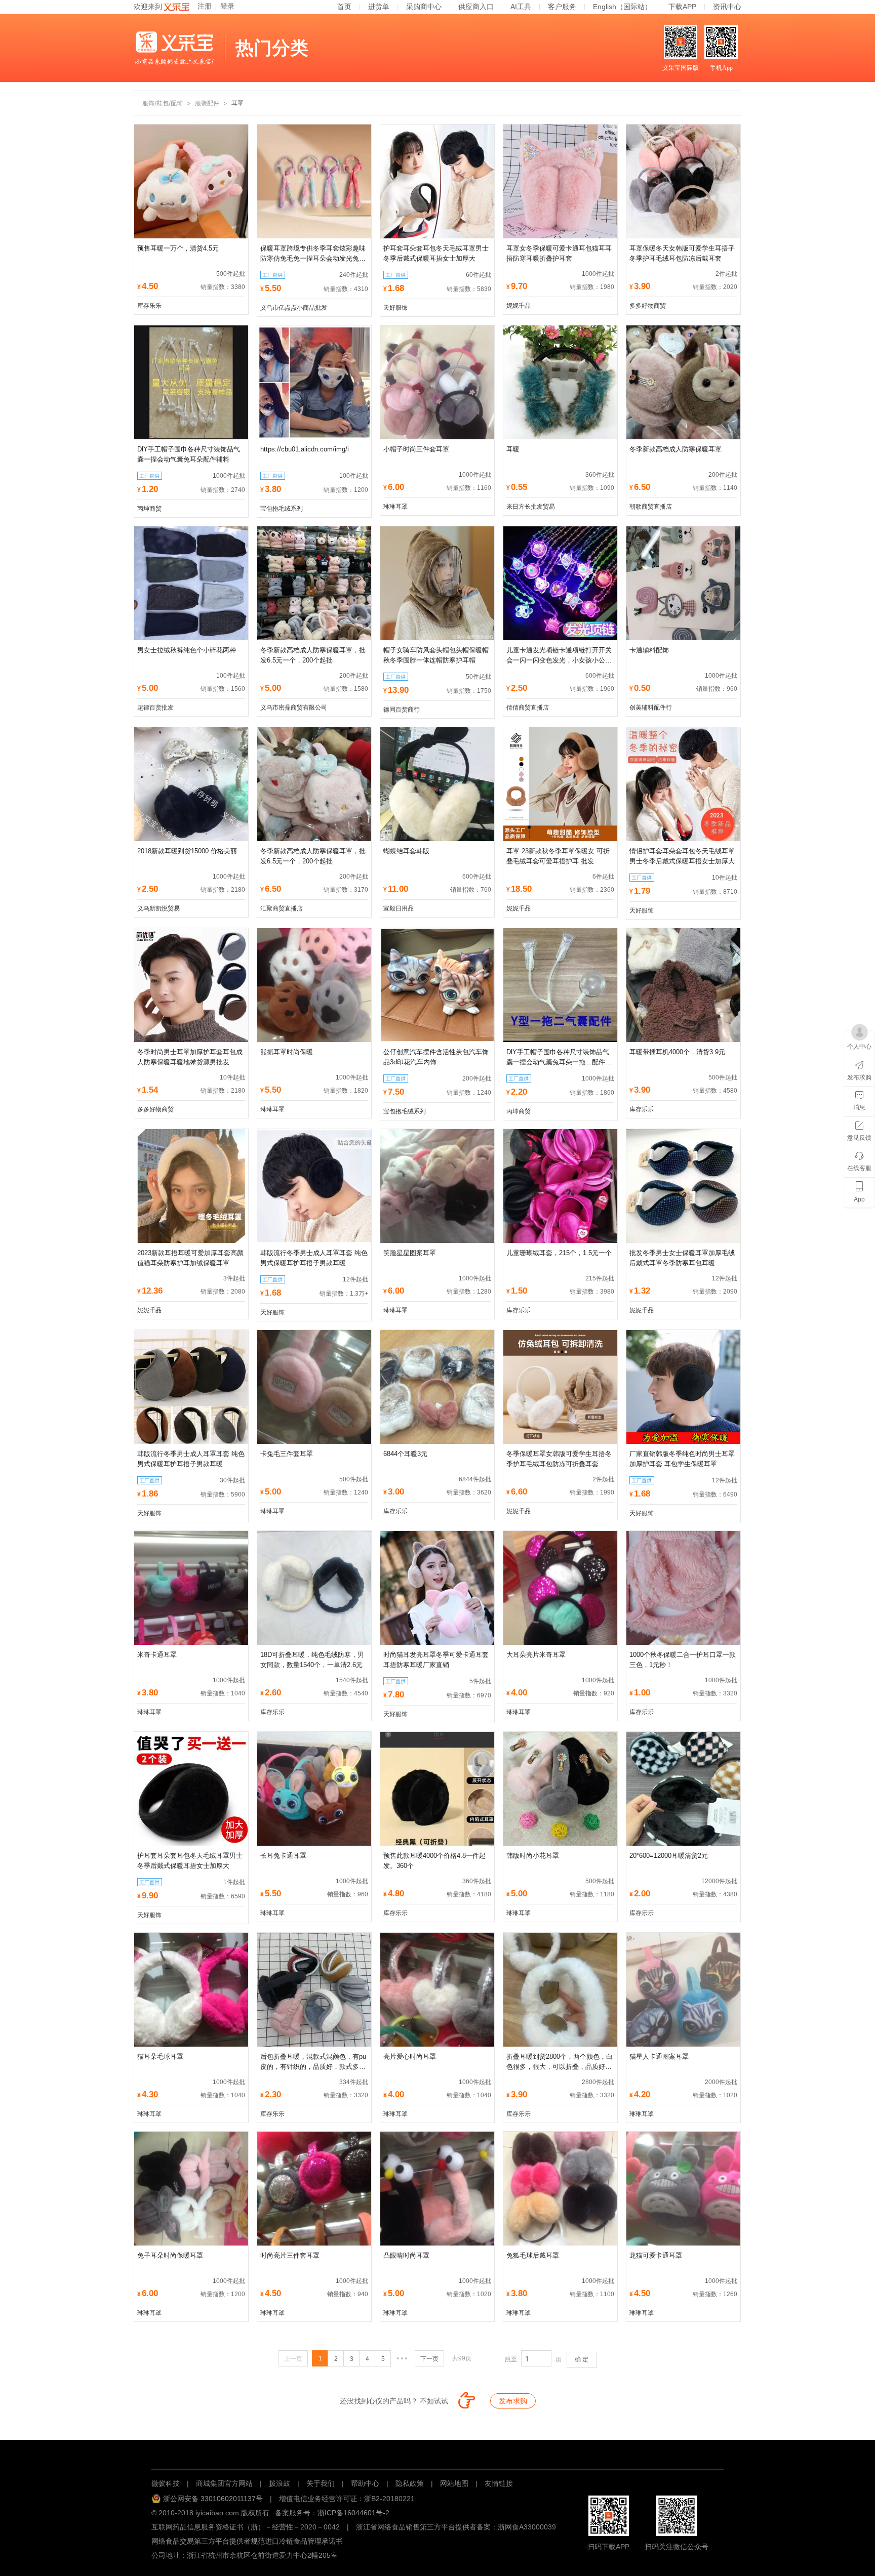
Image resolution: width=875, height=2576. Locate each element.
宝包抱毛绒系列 (282, 509)
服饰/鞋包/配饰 (163, 103)
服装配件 (207, 103)
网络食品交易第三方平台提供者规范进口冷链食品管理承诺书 (247, 2541)
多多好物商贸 (648, 306)
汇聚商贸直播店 (282, 908)
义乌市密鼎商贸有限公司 (294, 708)
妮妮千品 (519, 306)
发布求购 (513, 2401)
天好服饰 (395, 308)
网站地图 (454, 2483)
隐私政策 (410, 2483)
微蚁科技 (166, 2483)
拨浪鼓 (280, 2483)
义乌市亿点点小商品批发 (294, 308)
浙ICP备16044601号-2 (353, 2513)
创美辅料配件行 (651, 708)
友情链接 (499, 2483)
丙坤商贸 (149, 509)
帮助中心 (365, 2483)
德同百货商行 (402, 710)
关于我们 (321, 2483)
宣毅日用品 (399, 908)
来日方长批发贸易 (531, 507)
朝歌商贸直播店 (651, 507)
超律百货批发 (155, 708)
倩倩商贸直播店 (528, 708)
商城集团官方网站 (224, 2483)
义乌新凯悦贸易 (158, 908)
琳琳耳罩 (395, 507)
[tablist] (437, 2453)
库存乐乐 (149, 306)
